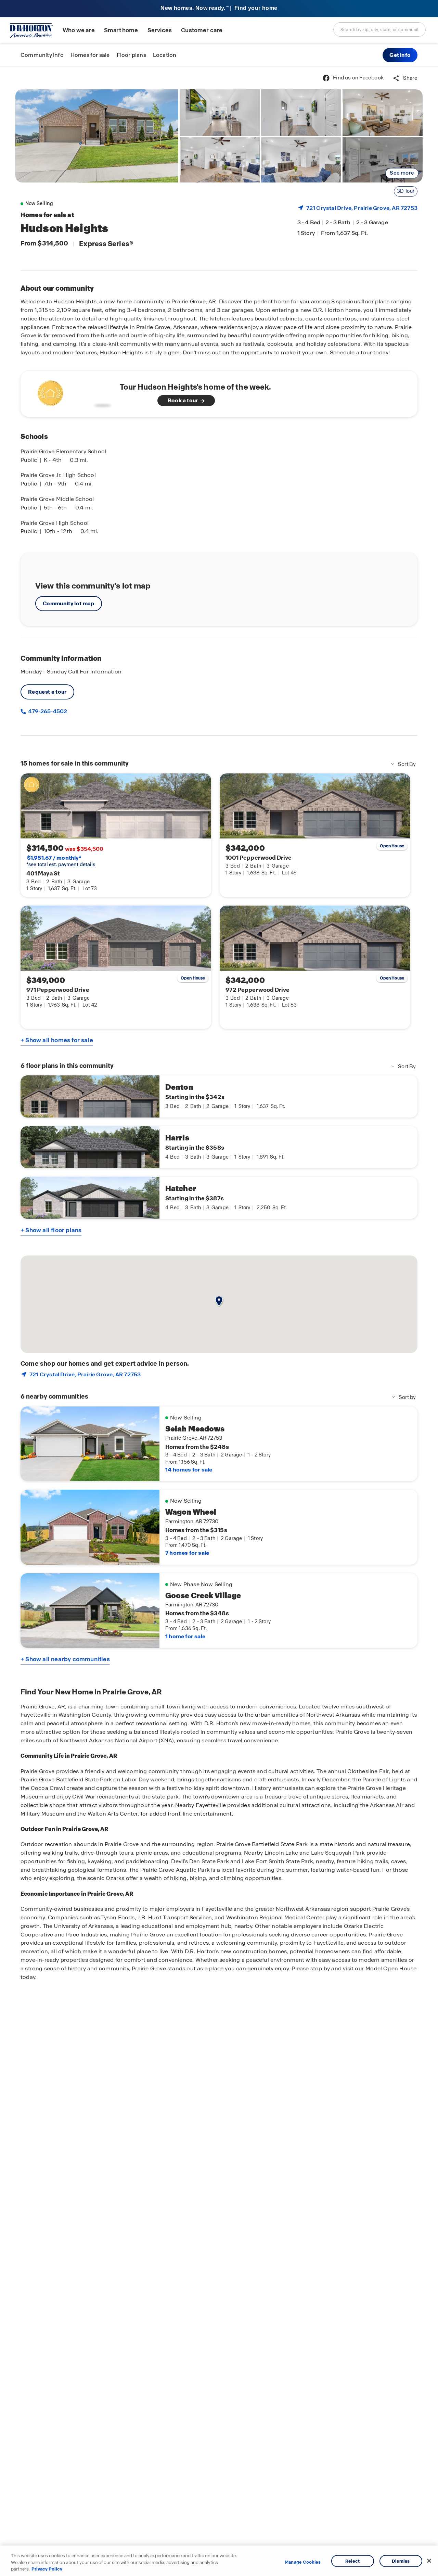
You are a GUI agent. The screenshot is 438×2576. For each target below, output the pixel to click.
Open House (392, 846)
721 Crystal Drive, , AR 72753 (362, 208)
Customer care (202, 30)
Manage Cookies (303, 2562)
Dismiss (401, 2561)
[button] (400, 55)
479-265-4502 (47, 711)
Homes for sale (90, 55)
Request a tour (47, 692)
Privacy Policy (47, 2569)
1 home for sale (185, 1636)
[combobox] (379, 29)
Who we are (79, 30)
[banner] (219, 9)
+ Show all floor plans (51, 1230)
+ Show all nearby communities (65, 1659)
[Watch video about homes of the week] (73, 392)
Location (165, 55)
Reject (353, 2561)
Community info (42, 55)
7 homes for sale (187, 1553)
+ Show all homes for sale (57, 1040)
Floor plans (131, 55)
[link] (97, 136)
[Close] (429, 2561)
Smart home (121, 30)
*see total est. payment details (61, 861)
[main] (219, 1321)
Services (160, 30)
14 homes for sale (189, 1470)
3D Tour (406, 191)
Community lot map (69, 603)
